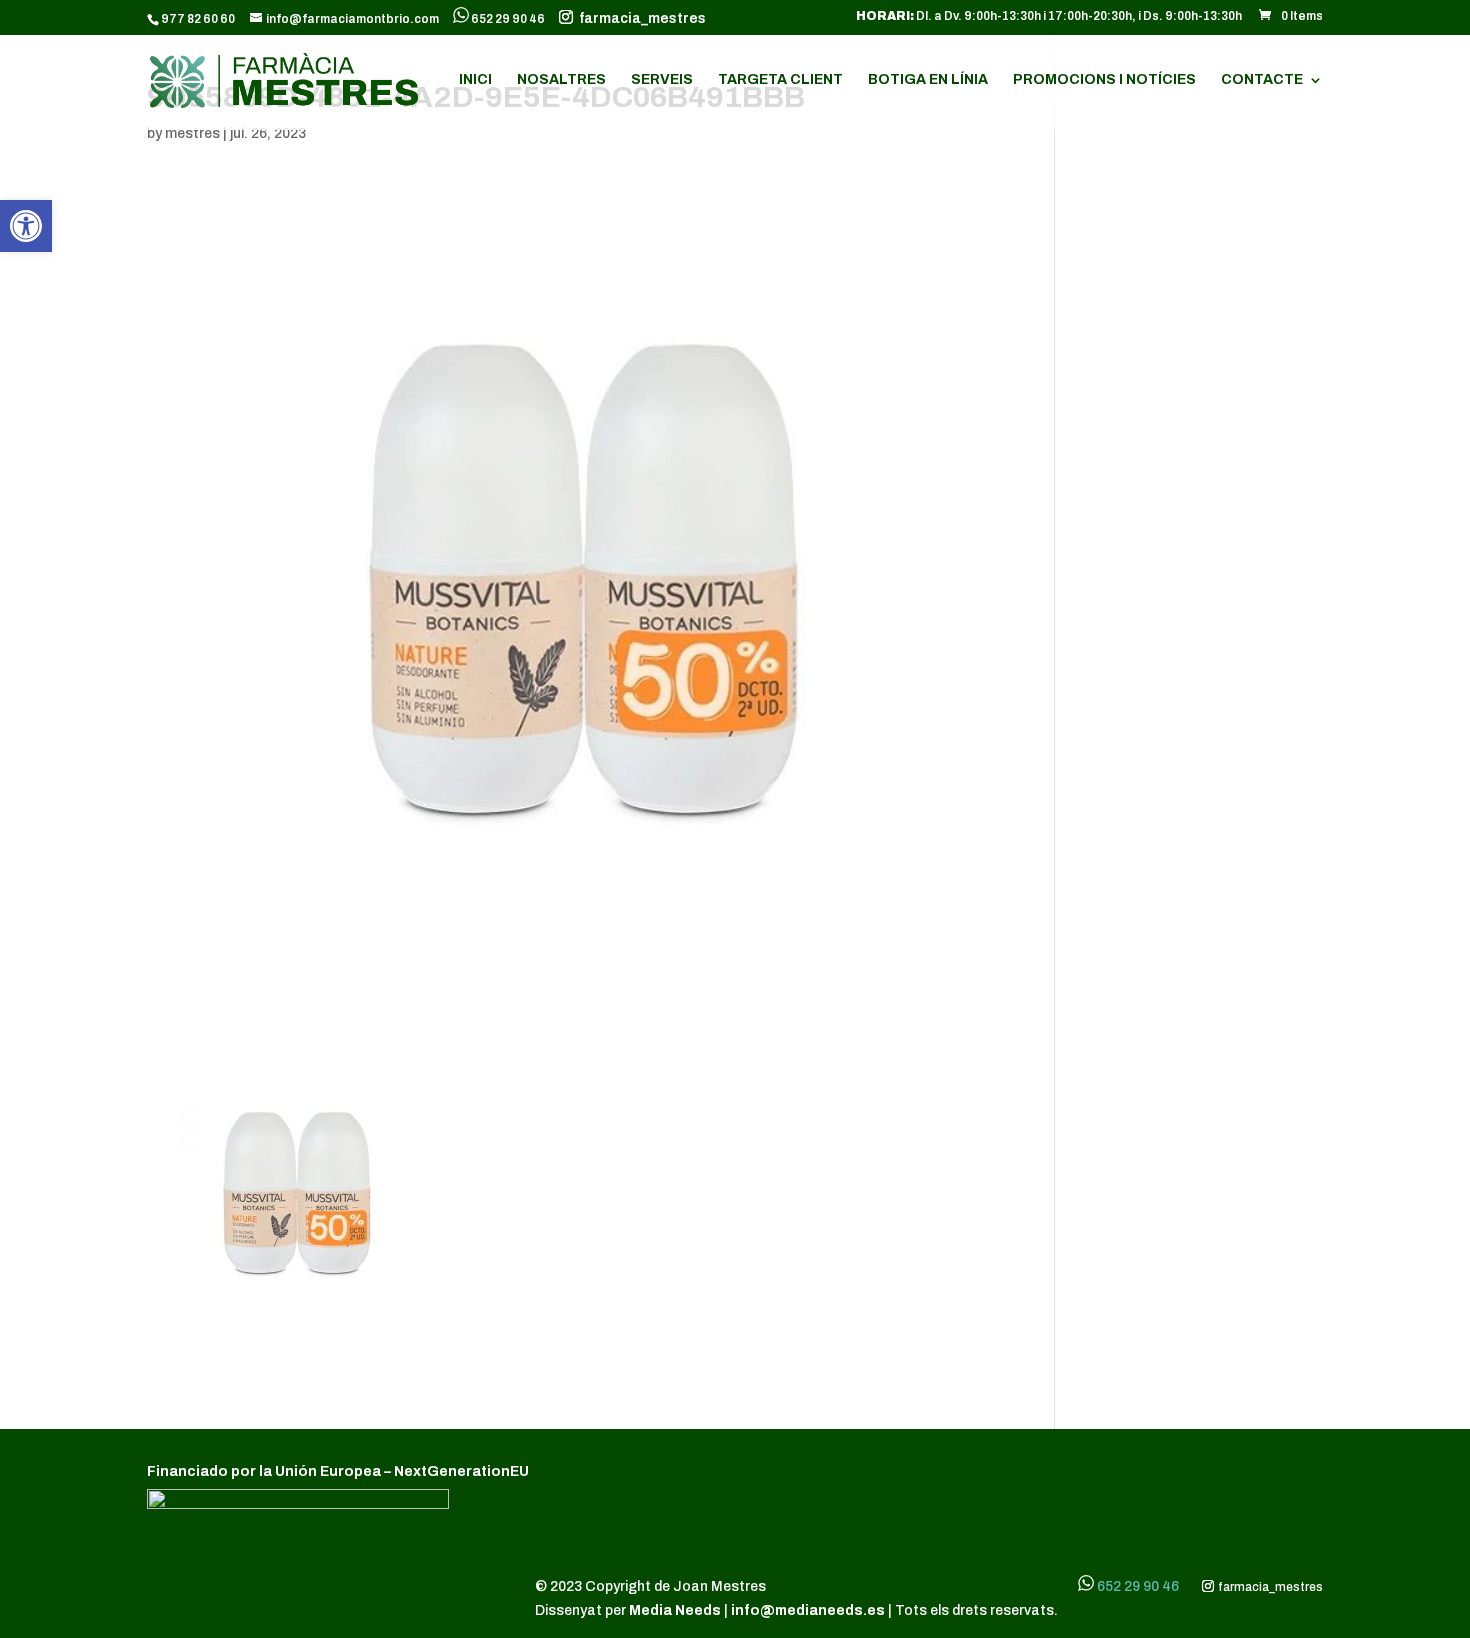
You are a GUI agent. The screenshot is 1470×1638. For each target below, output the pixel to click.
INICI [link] (475, 80)
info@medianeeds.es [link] (808, 1610)
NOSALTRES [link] (561, 80)
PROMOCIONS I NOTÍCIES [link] (1104, 80)
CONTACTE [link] (1262, 80)
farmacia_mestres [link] (639, 19)
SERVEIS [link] (662, 80)
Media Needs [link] (676, 1610)
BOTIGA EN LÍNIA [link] (928, 80)
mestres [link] (192, 133)
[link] (26, 226)
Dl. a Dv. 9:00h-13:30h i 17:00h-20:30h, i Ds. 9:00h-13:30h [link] (1049, 16)
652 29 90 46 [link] (508, 19)
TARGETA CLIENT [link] (780, 80)
